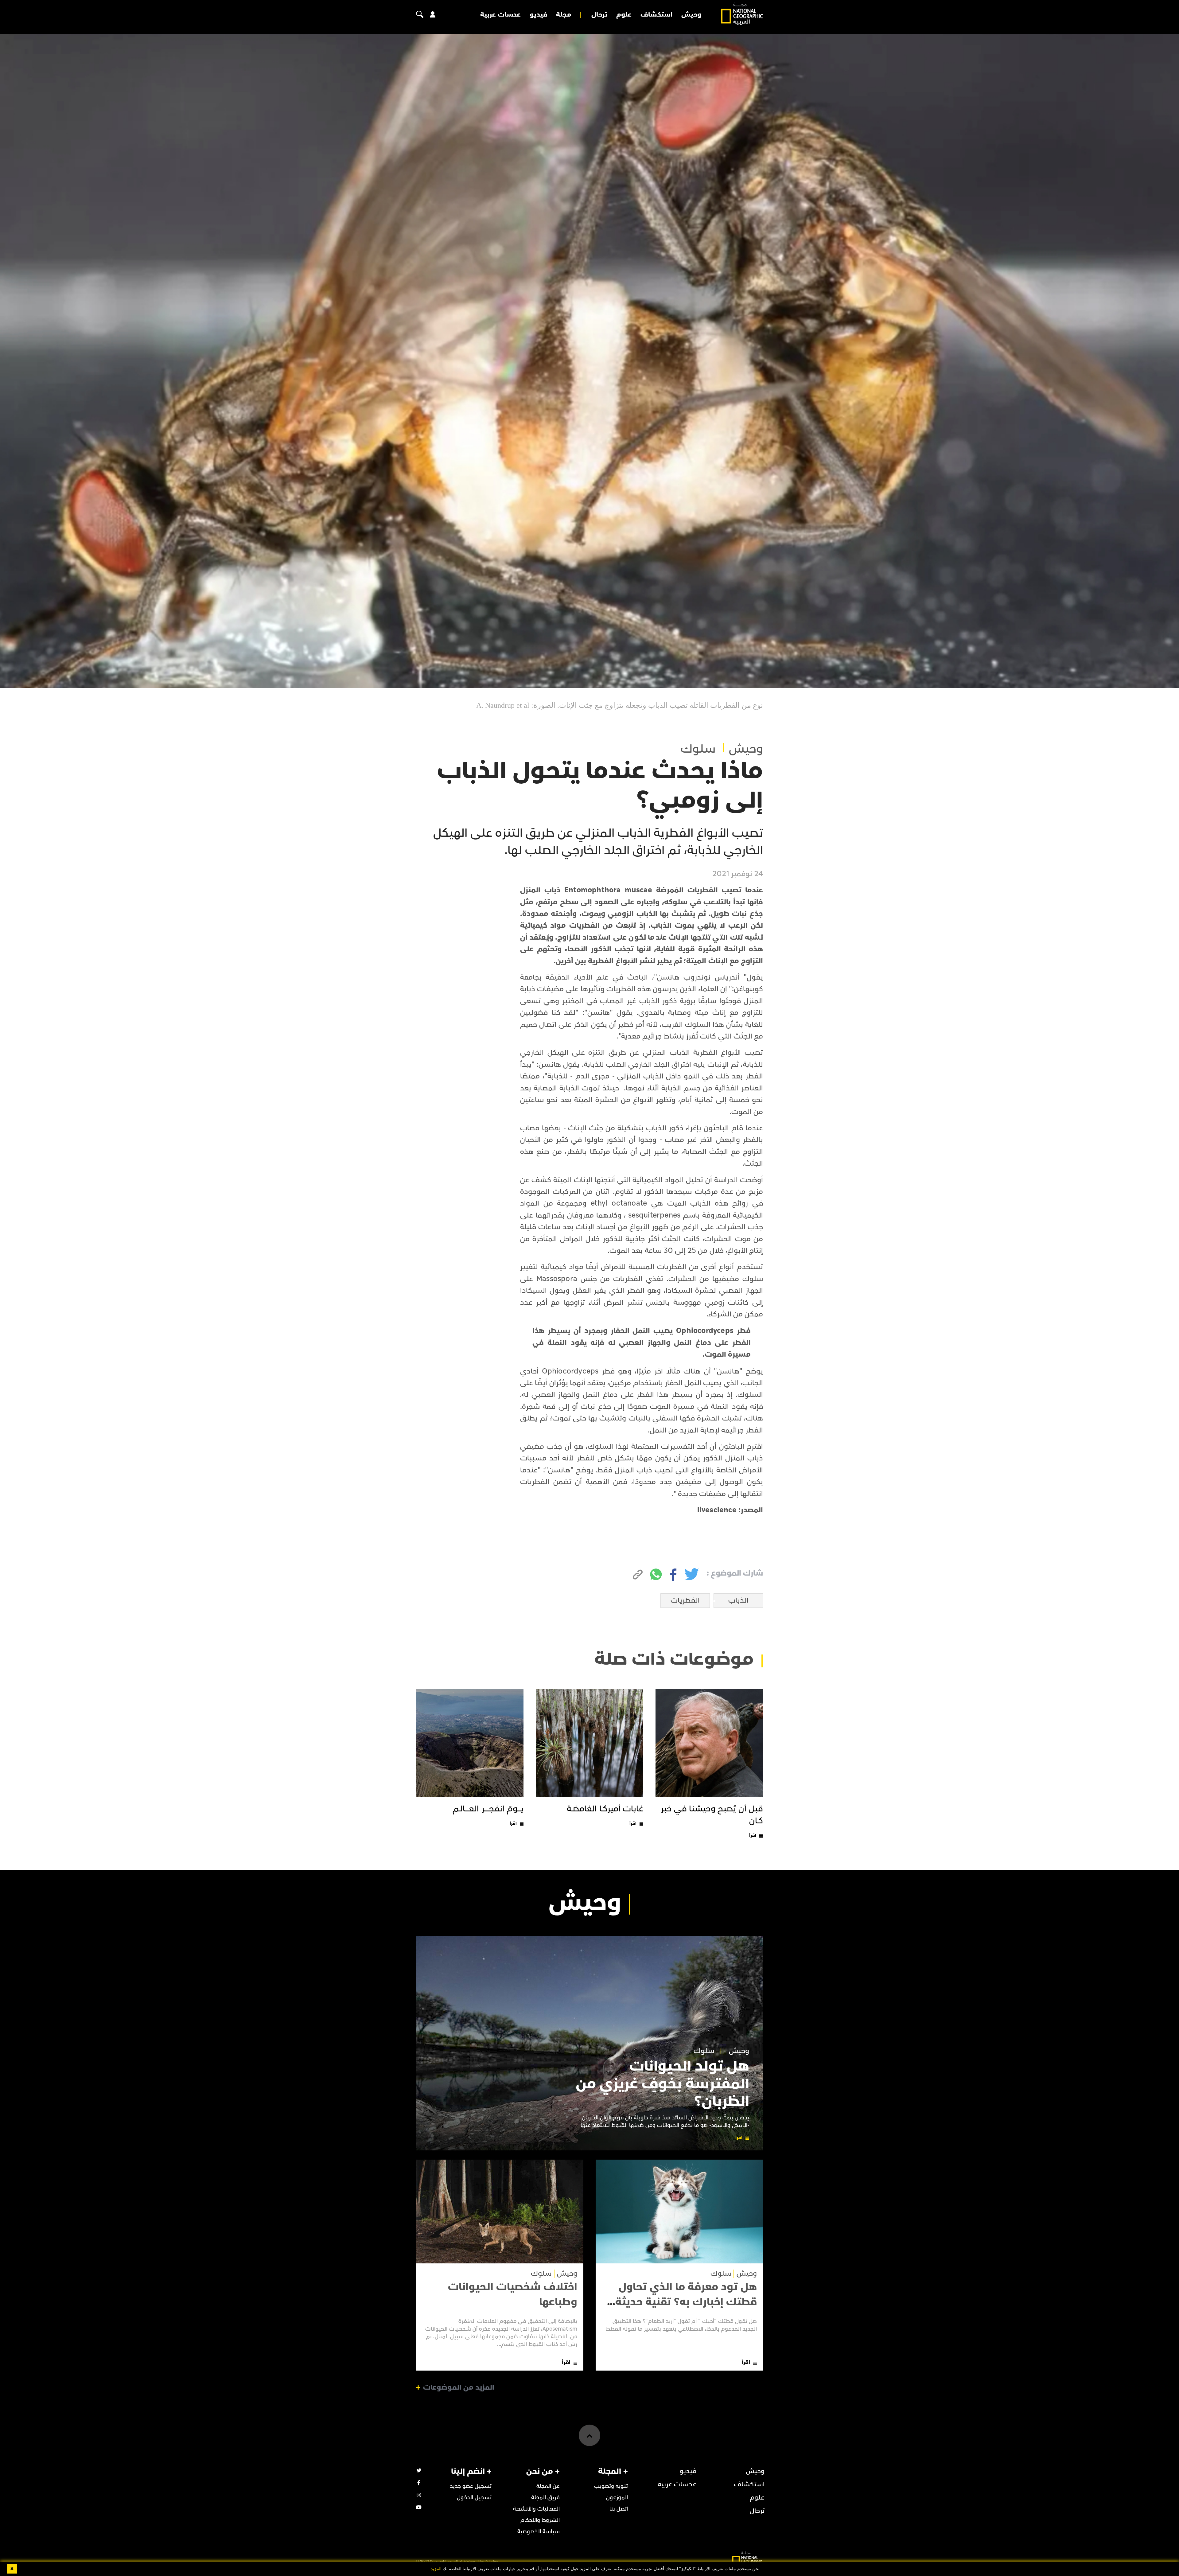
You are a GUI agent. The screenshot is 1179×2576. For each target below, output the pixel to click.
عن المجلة (548, 2486)
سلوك (698, 749)
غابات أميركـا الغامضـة (605, 1809)
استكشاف (656, 15)
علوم (624, 15)
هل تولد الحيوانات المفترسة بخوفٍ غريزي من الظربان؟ (663, 2084)
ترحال (599, 15)
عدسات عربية (500, 15)
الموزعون (617, 2498)
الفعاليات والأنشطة (536, 2509)
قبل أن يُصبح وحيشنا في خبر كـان (712, 1815)
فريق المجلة (545, 2498)
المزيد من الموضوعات (459, 2387)
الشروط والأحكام (540, 2520)
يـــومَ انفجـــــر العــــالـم (488, 1809)
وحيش (691, 15)
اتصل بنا (619, 2509)
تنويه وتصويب (611, 2486)
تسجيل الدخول (474, 2498)
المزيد (436, 2569)
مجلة (564, 15)
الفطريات (685, 1600)
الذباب (738, 1600)
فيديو (538, 15)
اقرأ (753, 1836)
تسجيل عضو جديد (471, 2486)
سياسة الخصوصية (539, 2532)
